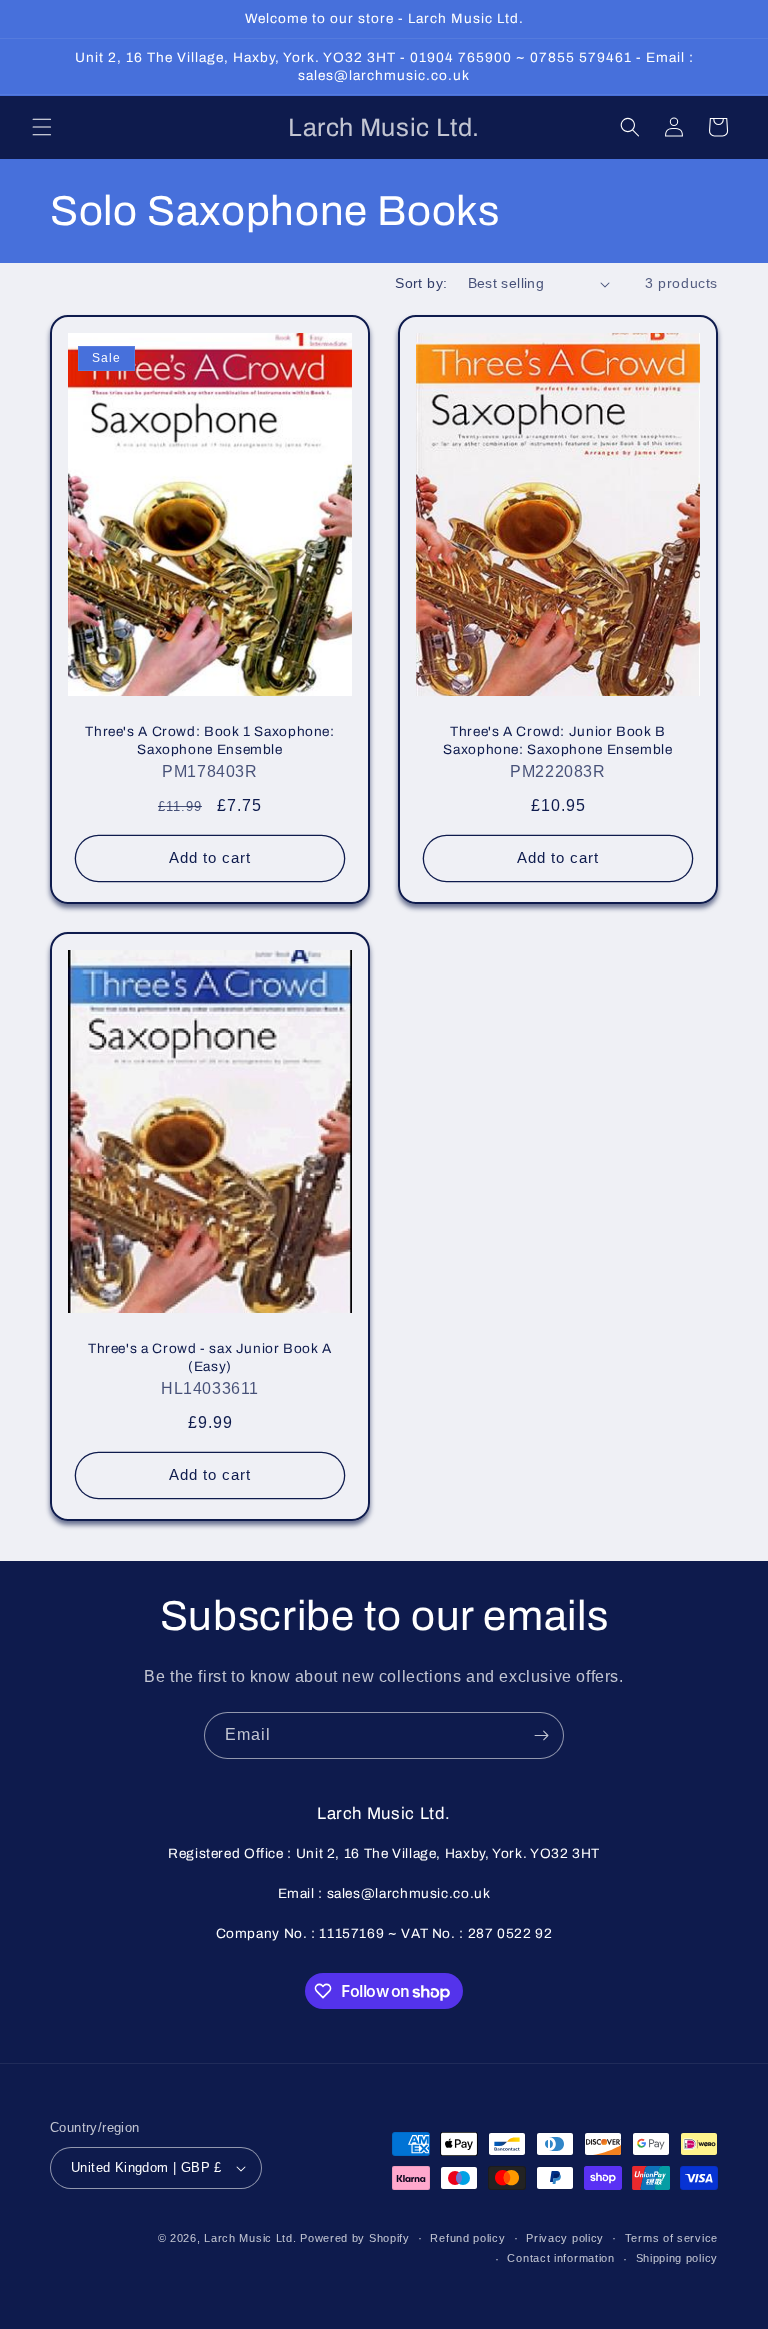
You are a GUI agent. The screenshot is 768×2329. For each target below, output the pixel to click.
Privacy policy (565, 2238)
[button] (42, 127)
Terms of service (671, 2238)
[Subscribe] (541, 1735)
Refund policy (467, 2238)
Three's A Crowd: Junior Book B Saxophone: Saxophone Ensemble (557, 740)
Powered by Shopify (355, 2238)
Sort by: (421, 283)
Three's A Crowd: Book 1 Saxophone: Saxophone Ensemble (209, 740)
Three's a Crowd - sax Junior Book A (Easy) (210, 1357)
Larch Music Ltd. (250, 2238)
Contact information (560, 2258)
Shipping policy (677, 2258)
